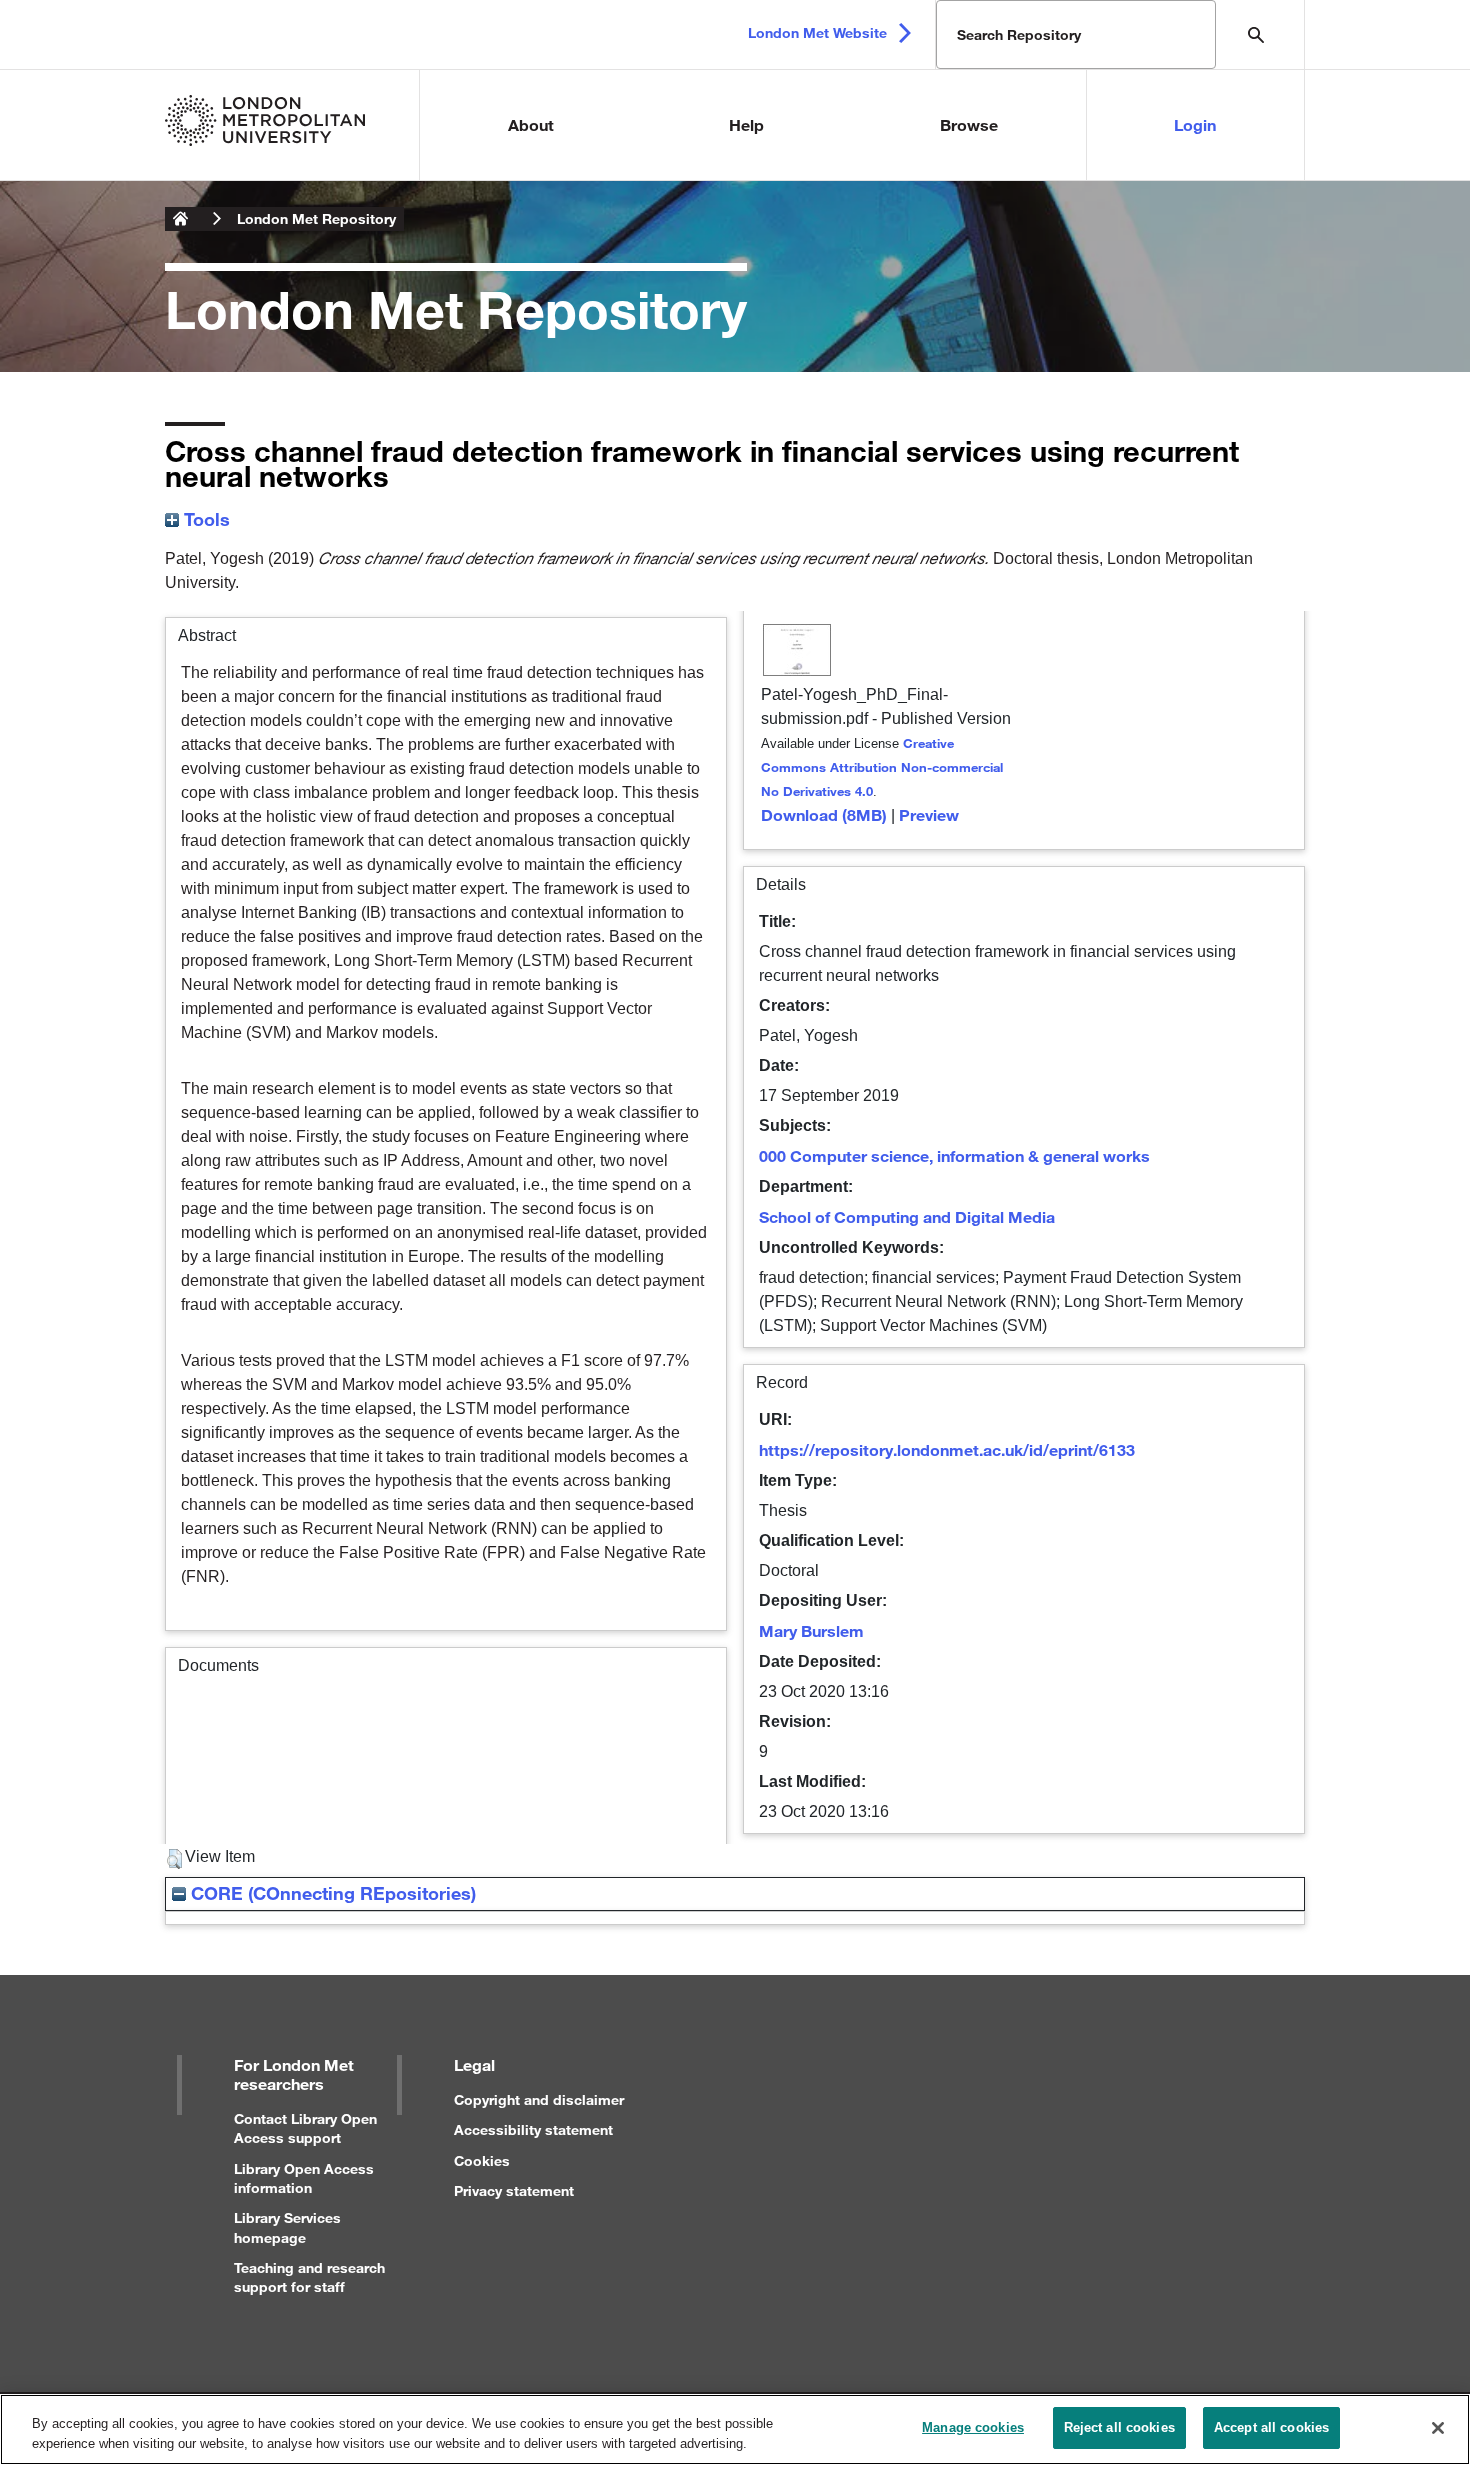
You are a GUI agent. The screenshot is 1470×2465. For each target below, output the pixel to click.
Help (746, 124)
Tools (204, 519)
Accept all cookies (1271, 2427)
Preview (929, 814)
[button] (174, 1859)
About (531, 124)
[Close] (1438, 2428)
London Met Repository (316, 218)
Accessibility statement (533, 2129)
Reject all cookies (1119, 2427)
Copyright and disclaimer (539, 2099)
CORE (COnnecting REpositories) (331, 1893)
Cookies (482, 2160)
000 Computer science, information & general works (954, 1155)
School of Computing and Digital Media (907, 1216)
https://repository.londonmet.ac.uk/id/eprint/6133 (947, 1449)
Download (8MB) (824, 814)
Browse (969, 124)
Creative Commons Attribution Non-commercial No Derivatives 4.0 (882, 767)
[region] (735, 2429)
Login (1195, 124)
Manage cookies (973, 2427)
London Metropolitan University (181, 219)
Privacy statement (514, 2190)
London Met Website (817, 32)
